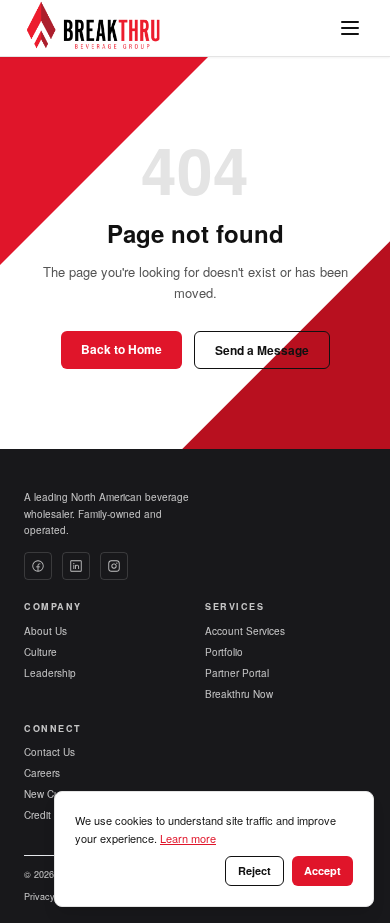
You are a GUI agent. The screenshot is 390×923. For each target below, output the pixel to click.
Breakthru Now (239, 694)
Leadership (50, 673)
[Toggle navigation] (350, 28)
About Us (45, 631)
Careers (42, 773)
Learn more (188, 838)
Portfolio (224, 652)
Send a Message (262, 350)
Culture (40, 652)
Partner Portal (237, 673)
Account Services (245, 631)
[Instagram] (114, 566)
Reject (254, 870)
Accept (322, 870)
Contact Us (49, 752)
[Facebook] (38, 566)
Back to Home (121, 349)
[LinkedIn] (76, 566)
